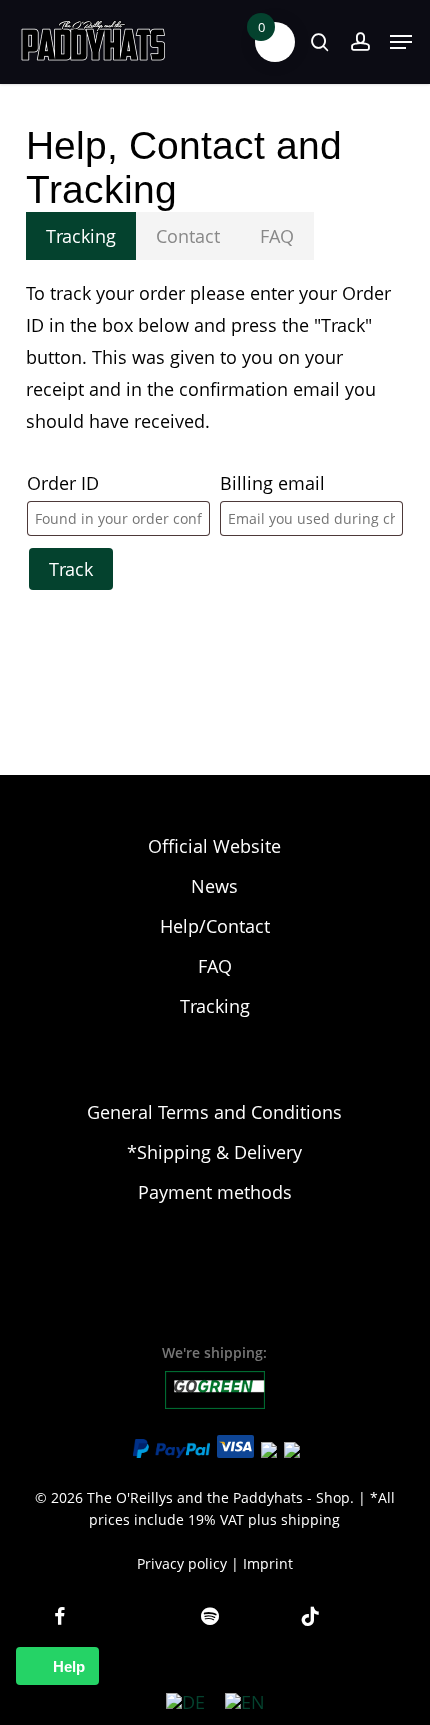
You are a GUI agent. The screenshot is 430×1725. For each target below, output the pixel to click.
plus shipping (294, 1519)
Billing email (272, 483)
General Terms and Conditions (214, 1112)
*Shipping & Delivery (214, 1152)
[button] (401, 42)
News (214, 886)
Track (71, 569)
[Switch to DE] (185, 1701)
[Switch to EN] (245, 1701)
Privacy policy (182, 1563)
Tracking (215, 1006)
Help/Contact (215, 926)
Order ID (63, 483)
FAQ (215, 966)
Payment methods (215, 1192)
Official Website (214, 846)
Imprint (268, 1563)
